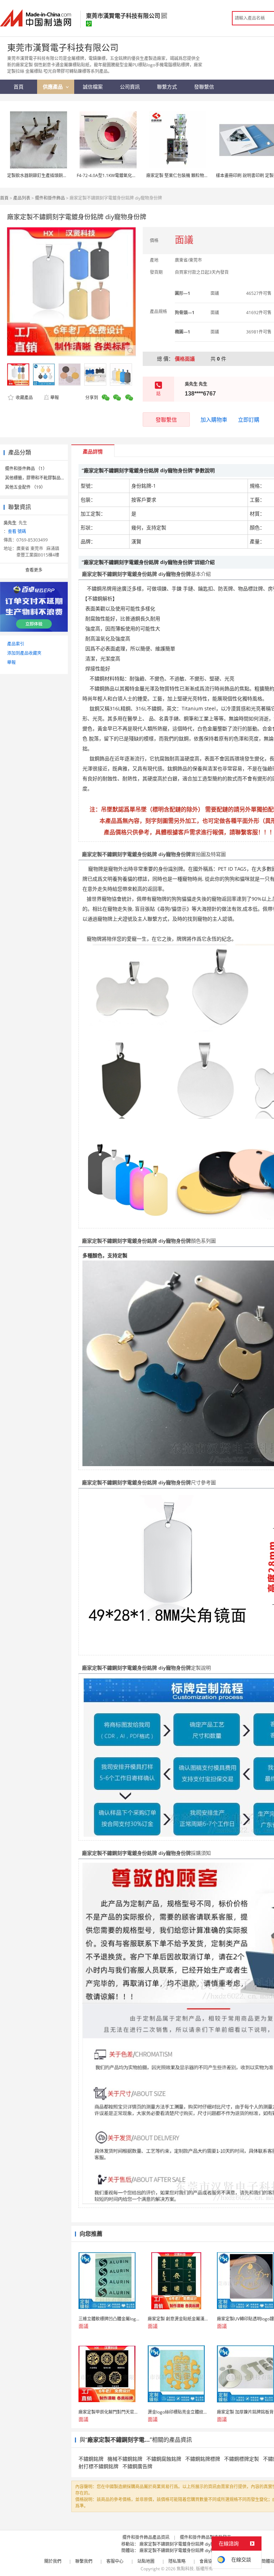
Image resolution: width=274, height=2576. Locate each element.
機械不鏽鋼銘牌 (125, 2459)
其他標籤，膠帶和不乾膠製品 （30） (40, 478)
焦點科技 (185, 2569)
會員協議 (208, 2561)
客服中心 (115, 2561)
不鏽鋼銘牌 (91, 2459)
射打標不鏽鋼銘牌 (98, 2466)
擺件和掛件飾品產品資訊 (146, 2537)
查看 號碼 (17, 531)
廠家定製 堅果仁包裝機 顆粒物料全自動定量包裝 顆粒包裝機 (204, 175)
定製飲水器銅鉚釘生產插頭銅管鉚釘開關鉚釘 (50, 175)
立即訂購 (249, 419)
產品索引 (16, 644)
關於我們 (53, 2561)
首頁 (4, 198)
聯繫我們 (84, 2561)
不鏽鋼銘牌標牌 (203, 2459)
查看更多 (34, 570)
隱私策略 (177, 2561)
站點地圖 (146, 2561)
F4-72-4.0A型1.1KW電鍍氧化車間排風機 (115, 175)
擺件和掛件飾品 (50, 198)
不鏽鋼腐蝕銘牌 (164, 2459)
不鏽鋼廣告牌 (137, 2466)
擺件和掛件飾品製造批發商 (205, 2537)
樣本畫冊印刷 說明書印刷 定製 (245, 175)
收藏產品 (24, 398)
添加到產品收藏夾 (24, 653)
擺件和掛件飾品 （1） (26, 469)
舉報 (55, 398)
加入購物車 (214, 419)
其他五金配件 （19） (25, 487)
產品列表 (22, 198)
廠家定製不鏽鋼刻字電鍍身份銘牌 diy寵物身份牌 (186, 2544)
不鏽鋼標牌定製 (242, 2459)
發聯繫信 (166, 419)
